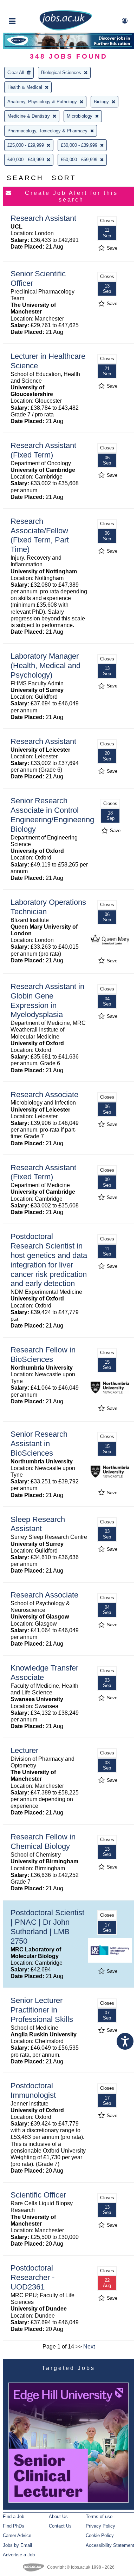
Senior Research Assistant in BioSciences (39, 1444)
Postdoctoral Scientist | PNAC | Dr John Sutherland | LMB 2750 (47, 1927)
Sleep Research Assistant (38, 1524)
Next (89, 2347)
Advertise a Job (19, 2555)
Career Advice (17, 2535)
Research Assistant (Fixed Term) (43, 450)
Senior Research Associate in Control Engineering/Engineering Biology (52, 815)
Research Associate (44, 1095)
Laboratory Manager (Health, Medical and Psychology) (45, 666)
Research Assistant (43, 218)
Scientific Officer (38, 2195)
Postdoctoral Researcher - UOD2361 (32, 2277)
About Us (58, 2516)
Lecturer (24, 1750)
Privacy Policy (100, 2526)
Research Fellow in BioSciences (43, 1355)
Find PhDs (14, 2526)
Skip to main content (28, 6)
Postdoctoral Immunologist (33, 2090)
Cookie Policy (100, 2535)
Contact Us (60, 2526)
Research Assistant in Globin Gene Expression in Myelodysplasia (47, 1001)
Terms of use (99, 2516)
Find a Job (14, 2516)
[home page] (66, 29)
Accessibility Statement (110, 2545)
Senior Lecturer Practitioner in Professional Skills (42, 2010)
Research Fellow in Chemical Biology (43, 1842)
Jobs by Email (17, 2545)
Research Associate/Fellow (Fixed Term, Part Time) (40, 535)
